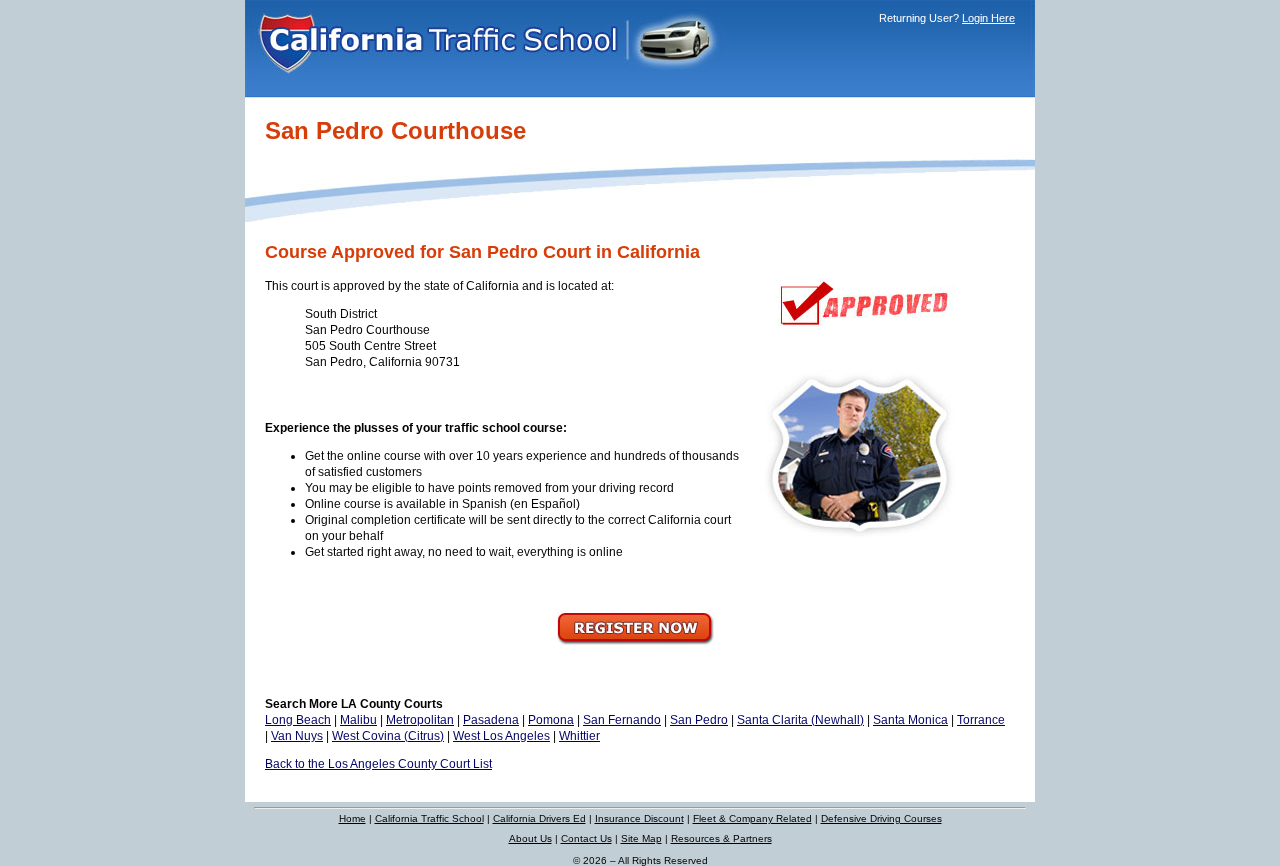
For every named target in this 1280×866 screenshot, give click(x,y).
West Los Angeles (501, 736)
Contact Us (586, 838)
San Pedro (699, 720)
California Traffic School (429, 818)
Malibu (358, 720)
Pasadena (491, 720)
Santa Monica (910, 720)
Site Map (641, 838)
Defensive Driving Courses (881, 818)
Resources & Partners (721, 838)
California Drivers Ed (539, 818)
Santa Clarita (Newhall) (800, 720)
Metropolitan (420, 720)
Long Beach (298, 720)
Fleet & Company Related (752, 818)
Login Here (988, 18)
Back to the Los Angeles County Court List (378, 764)
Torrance (981, 720)
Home (352, 818)
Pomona (551, 720)
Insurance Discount (639, 818)
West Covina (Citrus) (388, 736)
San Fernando (622, 720)
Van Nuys (297, 736)
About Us (530, 838)
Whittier (579, 736)
